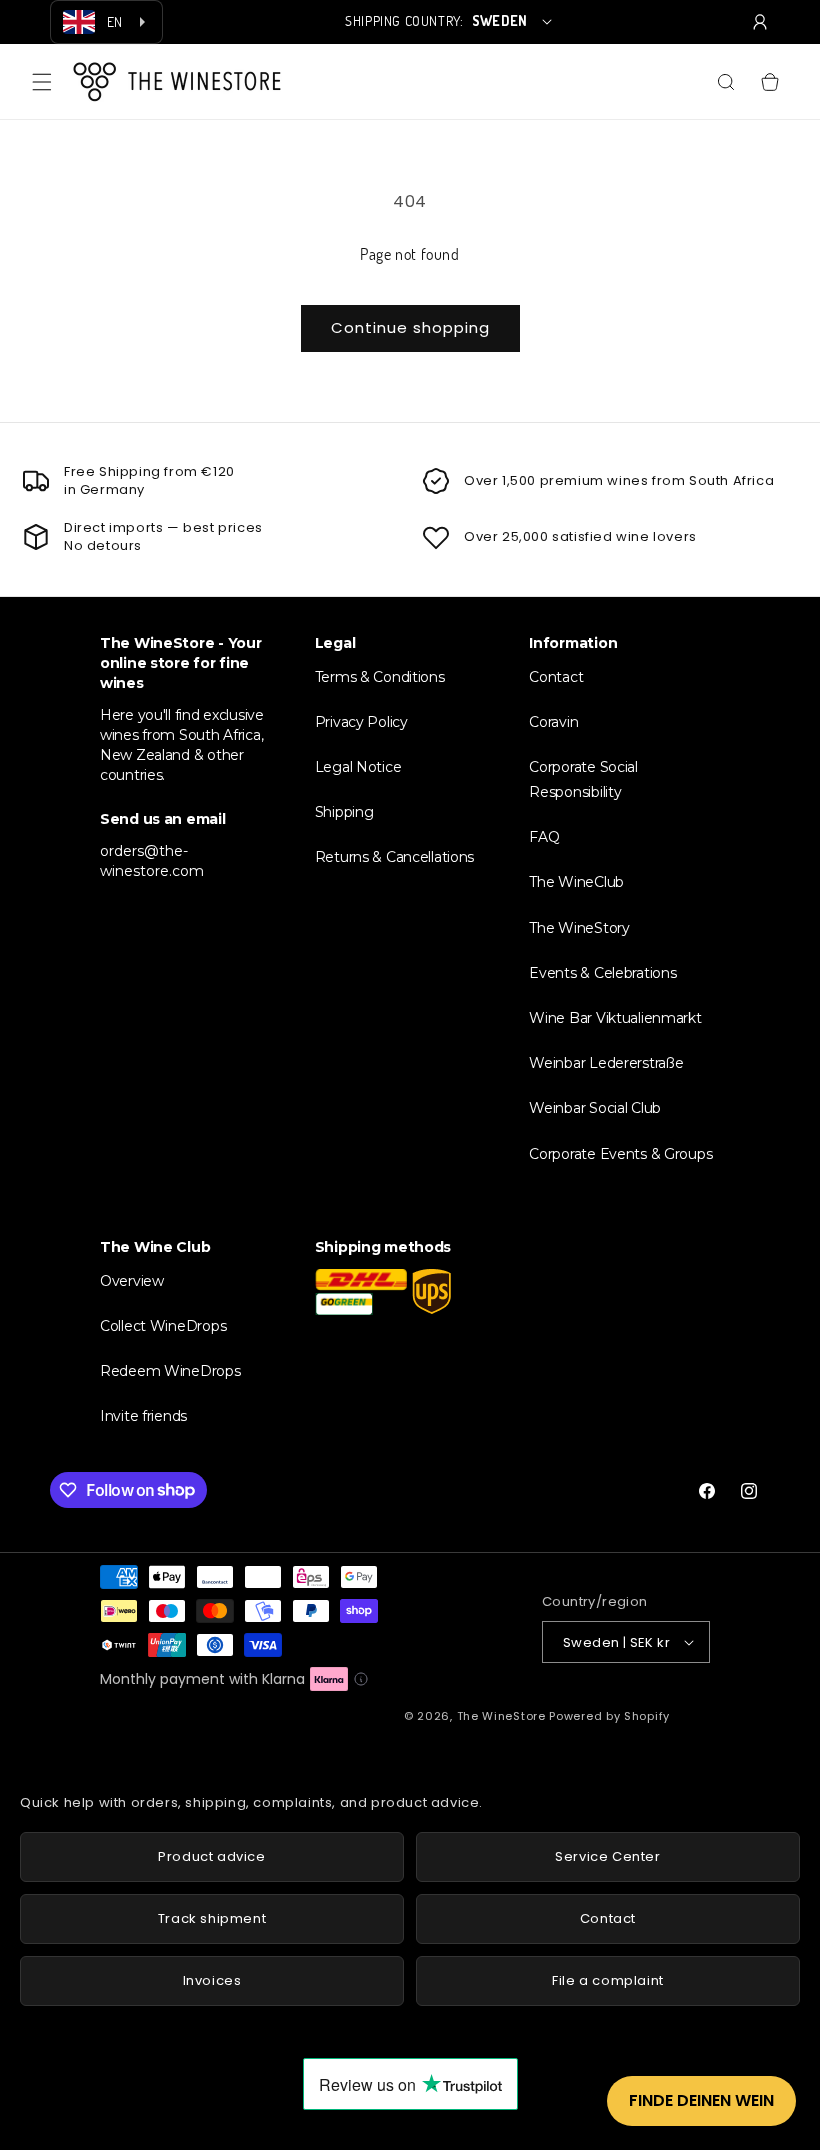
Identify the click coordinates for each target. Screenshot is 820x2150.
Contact (556, 677)
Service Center (607, 1856)
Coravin (553, 722)
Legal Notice (358, 767)
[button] (42, 82)
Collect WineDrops (163, 1326)
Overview (132, 1281)
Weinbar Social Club (595, 1108)
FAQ (544, 837)
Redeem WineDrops (170, 1371)
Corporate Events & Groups (620, 1154)
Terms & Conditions (380, 677)
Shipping (344, 812)
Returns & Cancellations (395, 857)
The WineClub (576, 882)
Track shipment (212, 1918)
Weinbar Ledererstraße (606, 1063)
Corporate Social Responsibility (583, 779)
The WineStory (579, 928)
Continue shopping (410, 327)
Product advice (211, 1856)
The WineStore (501, 1716)
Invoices (212, 1980)
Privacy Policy (361, 722)
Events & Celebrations (602, 973)
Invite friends (143, 1416)
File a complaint (608, 1980)
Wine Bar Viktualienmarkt (615, 1018)
